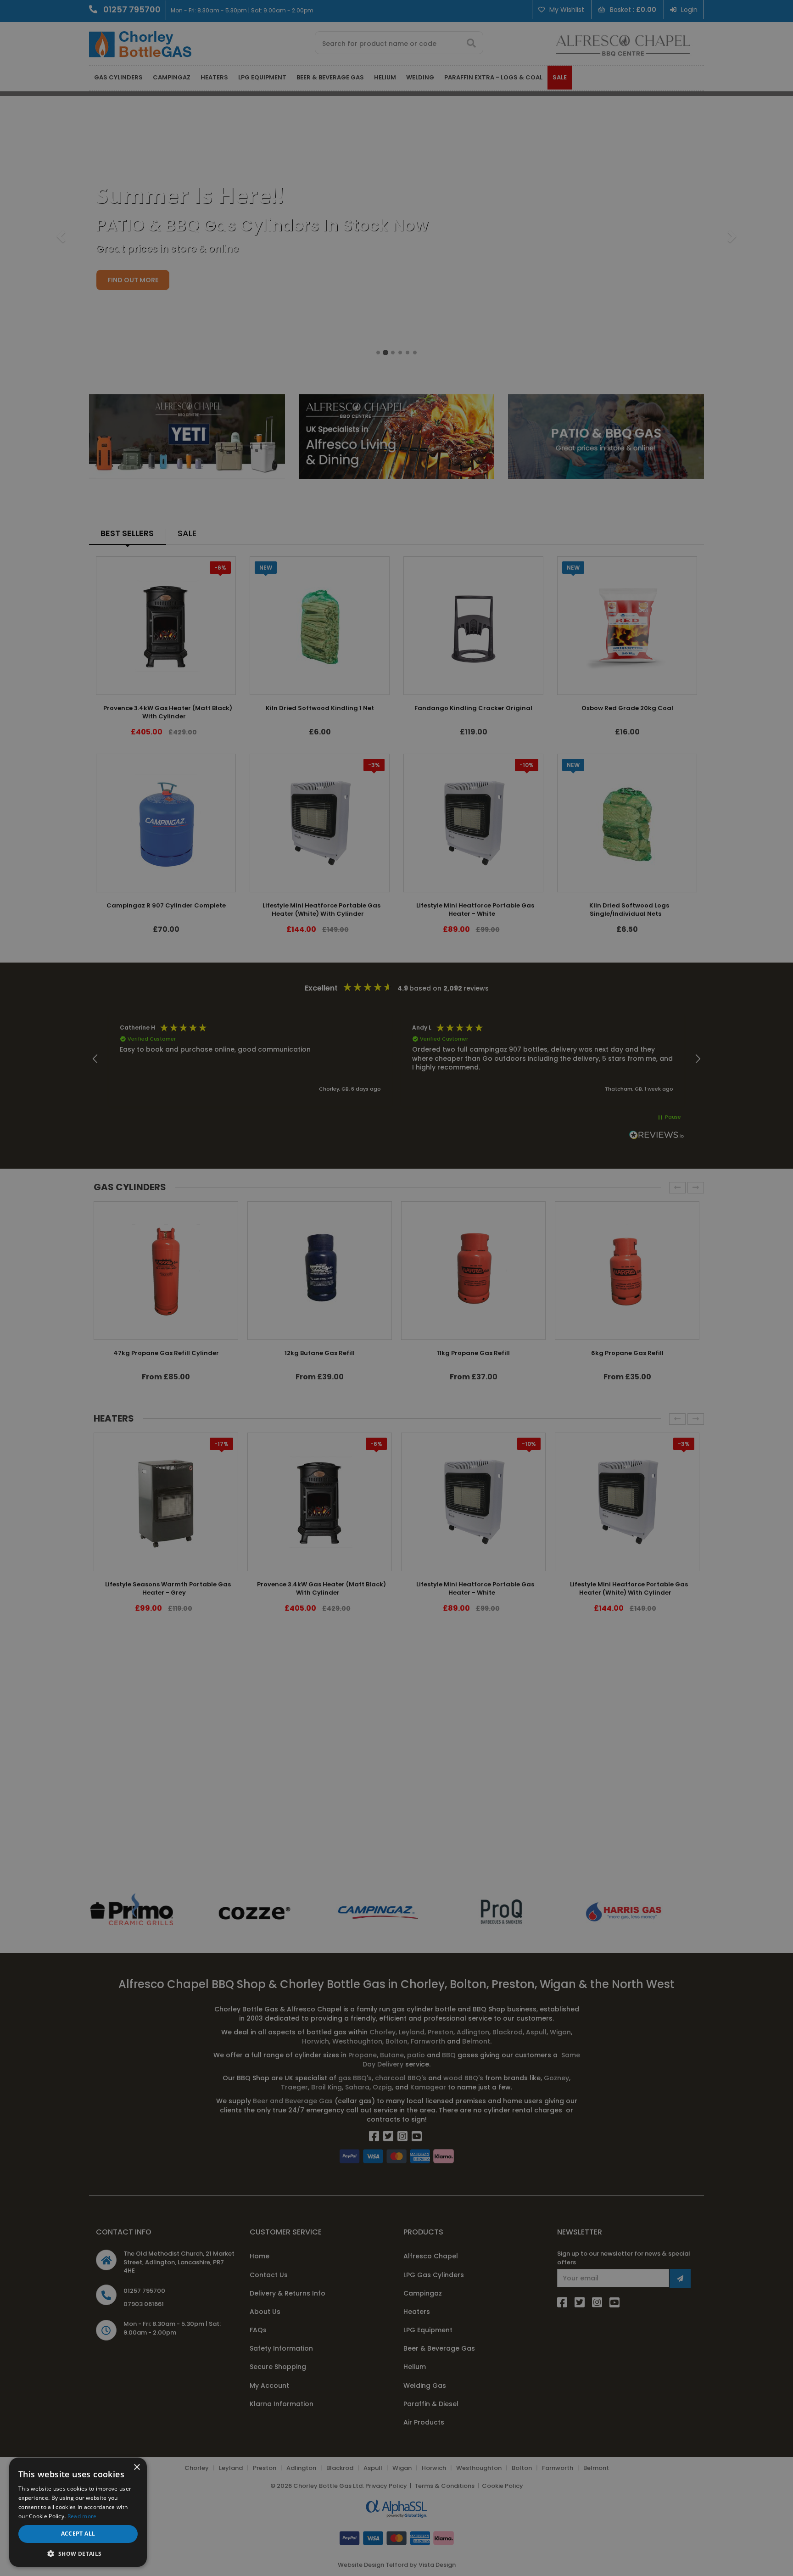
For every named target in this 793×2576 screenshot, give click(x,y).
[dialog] (396, 1288)
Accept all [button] (78, 2534)
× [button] (137, 2467)
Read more (82, 2516)
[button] (78, 2553)
